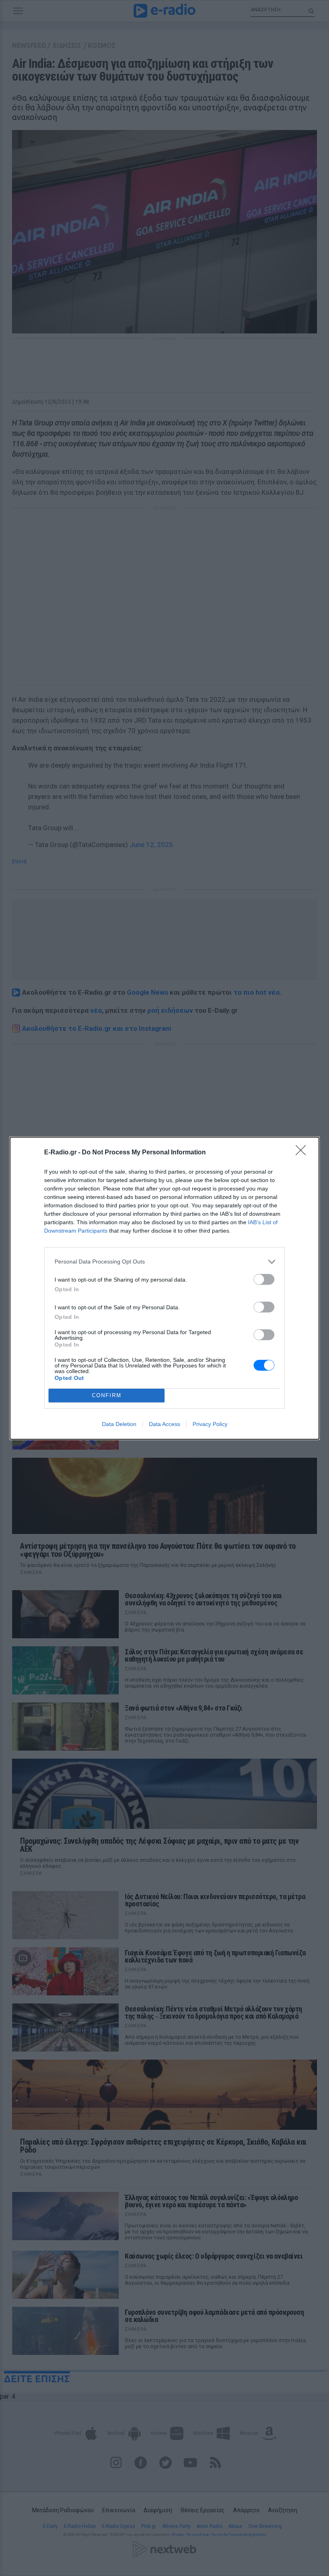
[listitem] (164, 1262)
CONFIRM (107, 1395)
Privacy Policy (210, 1424)
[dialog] (164, 1288)
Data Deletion (119, 1424)
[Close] (303, 1153)
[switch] (264, 1279)
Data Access (164, 1424)
